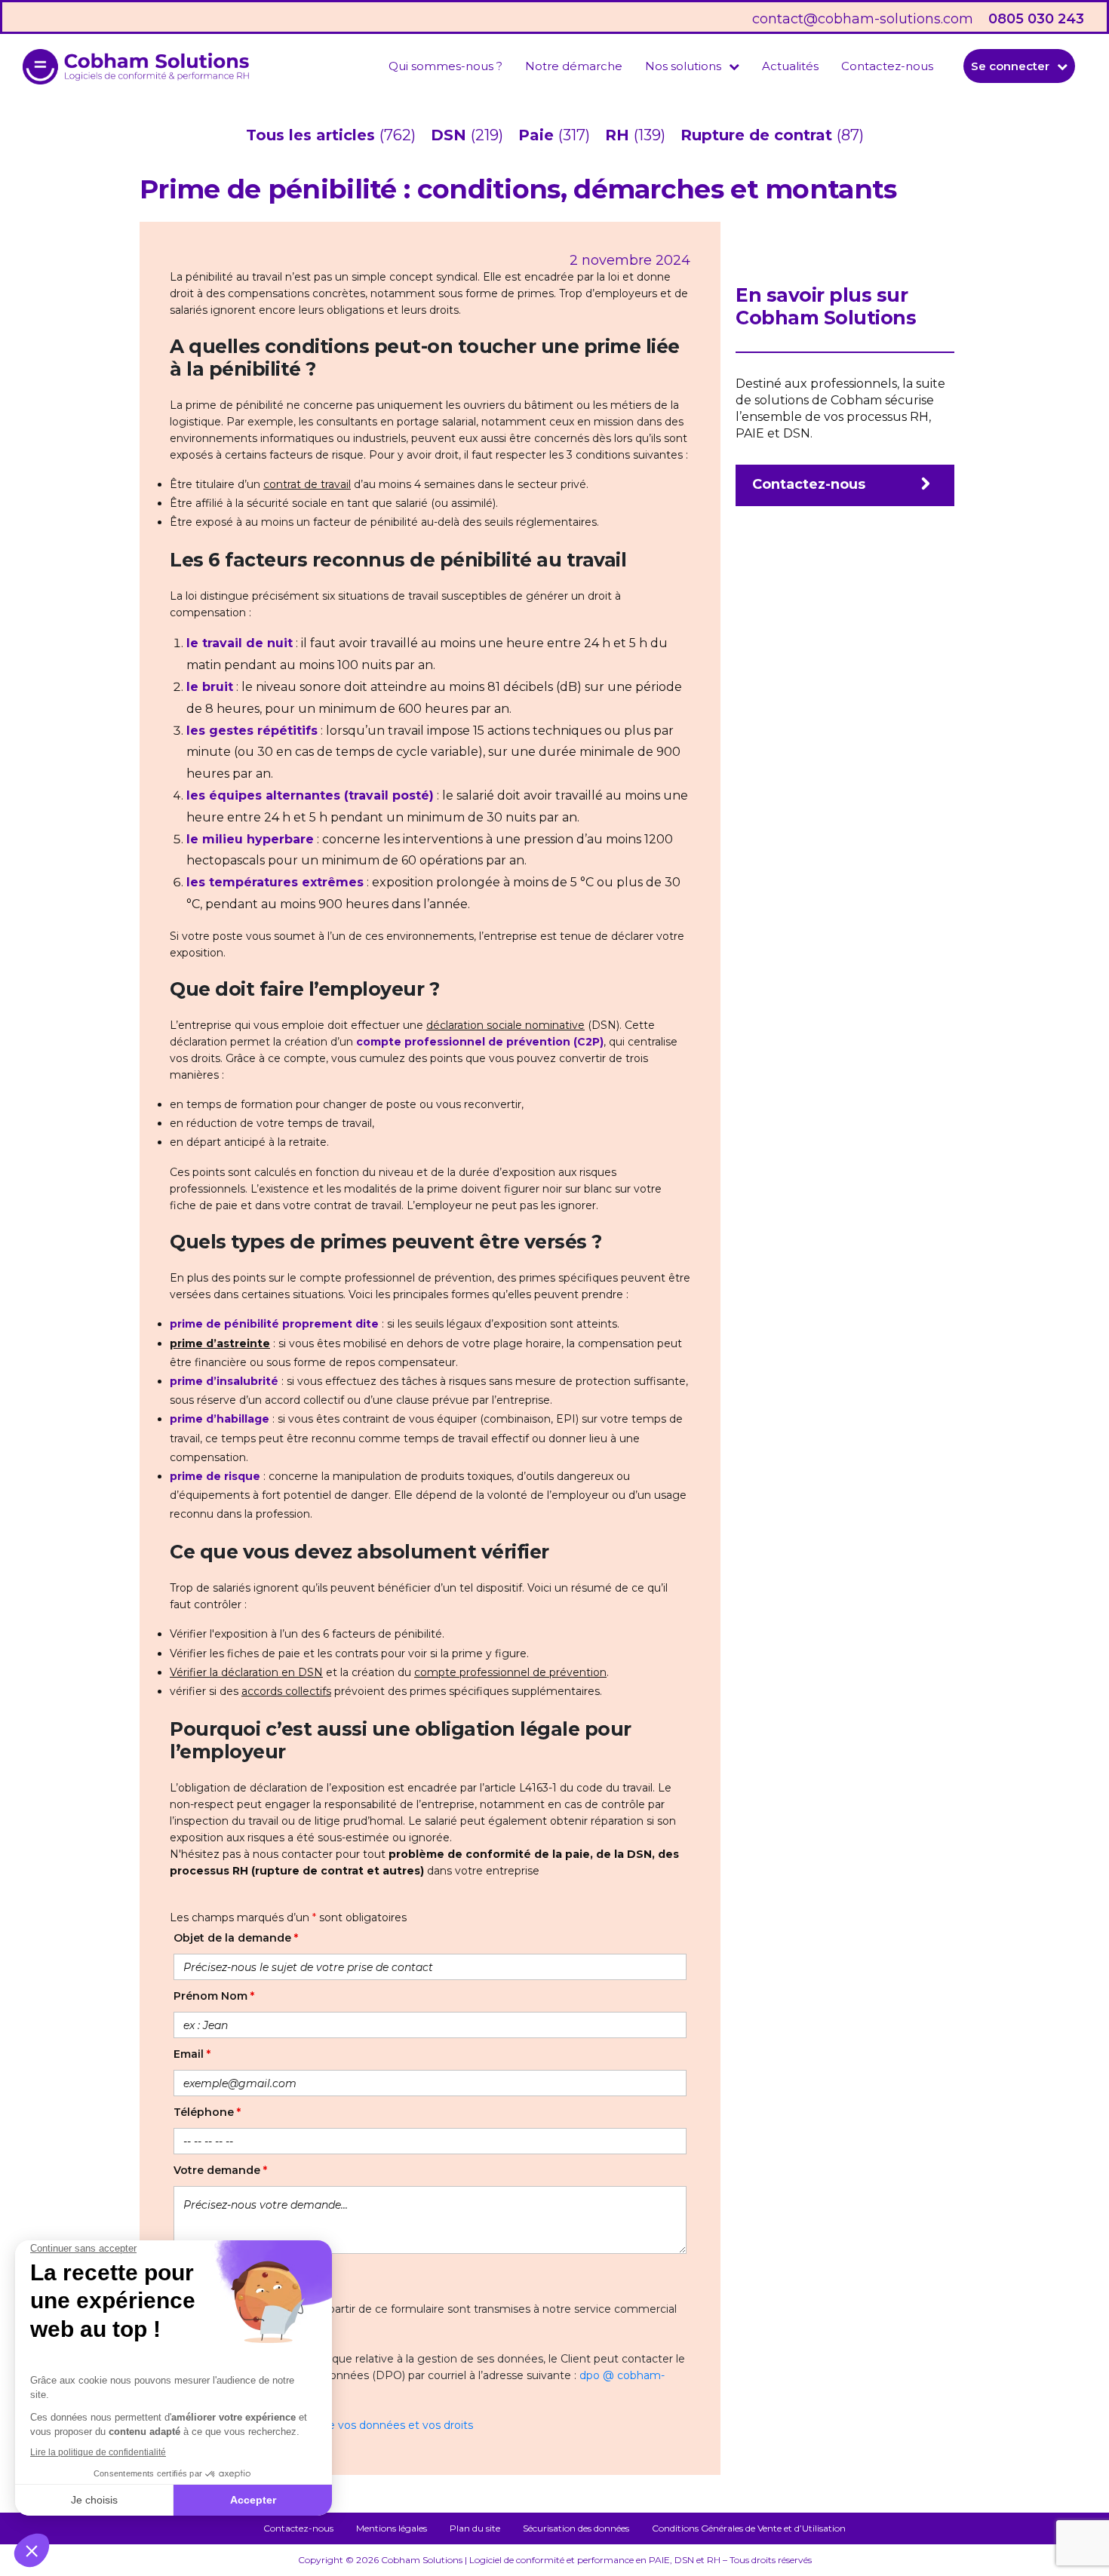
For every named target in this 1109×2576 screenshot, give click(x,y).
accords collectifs (286, 1691)
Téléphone (207, 2112)
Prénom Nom (214, 1996)
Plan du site (475, 2528)
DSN (451, 135)
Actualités (790, 66)
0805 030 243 (1036, 19)
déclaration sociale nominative (505, 1025)
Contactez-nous (887, 66)
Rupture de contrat (759, 135)
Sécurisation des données (576, 2528)
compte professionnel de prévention (510, 1672)
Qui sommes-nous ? (445, 66)
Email (192, 2054)
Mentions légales (392, 2528)
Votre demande (220, 2170)
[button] (692, 66)
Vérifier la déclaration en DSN (246, 1672)
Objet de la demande (236, 1938)
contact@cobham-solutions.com (863, 19)
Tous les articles (313, 135)
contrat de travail (307, 484)
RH (619, 135)
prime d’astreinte (220, 1343)
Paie (538, 135)
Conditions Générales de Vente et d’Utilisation (749, 2528)
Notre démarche (574, 66)
